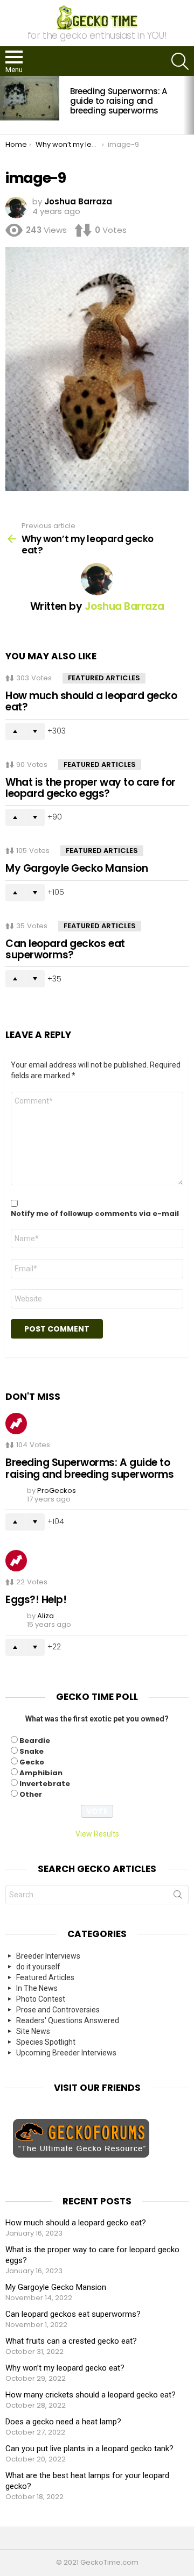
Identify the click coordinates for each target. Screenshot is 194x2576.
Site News (33, 2031)
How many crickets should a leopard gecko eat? (91, 2395)
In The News (37, 1988)
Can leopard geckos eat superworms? (65, 949)
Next (189, 105)
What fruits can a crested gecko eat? (71, 2341)
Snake (32, 1751)
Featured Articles (104, 678)
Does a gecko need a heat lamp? (63, 2422)
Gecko (32, 1762)
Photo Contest (41, 1999)
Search (178, 1897)
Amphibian (41, 1773)
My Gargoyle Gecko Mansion (77, 868)
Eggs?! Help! (36, 1600)
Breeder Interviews (48, 1956)
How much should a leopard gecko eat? (91, 701)
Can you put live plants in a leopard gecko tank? (89, 2449)
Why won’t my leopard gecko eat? (65, 2368)
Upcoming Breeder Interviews (66, 2053)
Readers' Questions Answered (68, 2020)
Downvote (35, 731)
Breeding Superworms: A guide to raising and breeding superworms (119, 101)
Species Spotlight (46, 2042)
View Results (97, 1834)
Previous (5, 105)
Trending (16, 1424)
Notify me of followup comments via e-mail (95, 1214)
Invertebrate (45, 1784)
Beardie (35, 1741)
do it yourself (38, 1967)
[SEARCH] (180, 61)
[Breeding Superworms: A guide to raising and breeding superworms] (30, 98)
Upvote (15, 731)
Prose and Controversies (58, 2010)
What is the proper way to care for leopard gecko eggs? (91, 788)
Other (31, 1794)
